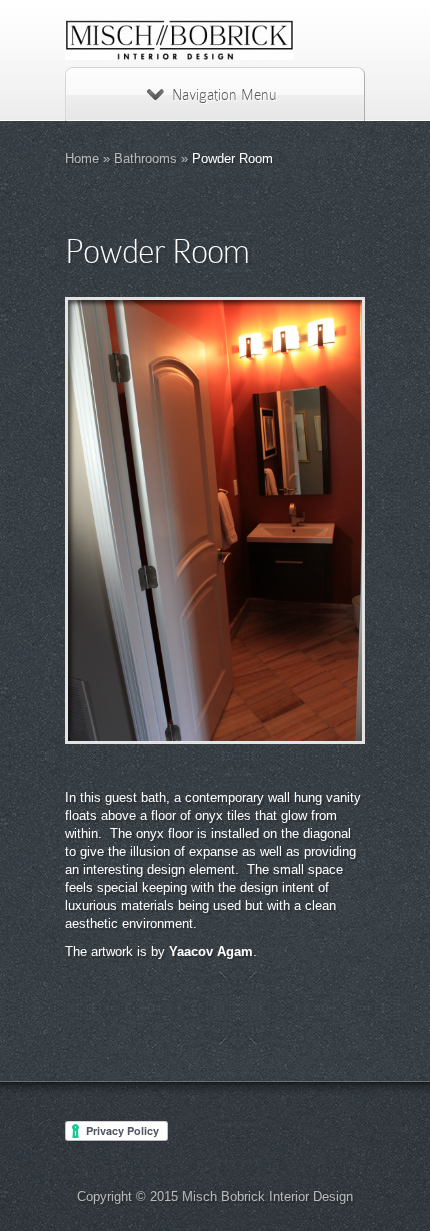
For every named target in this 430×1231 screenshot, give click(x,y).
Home (82, 158)
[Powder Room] (215, 520)
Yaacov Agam (211, 951)
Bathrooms (145, 158)
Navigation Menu (224, 95)
